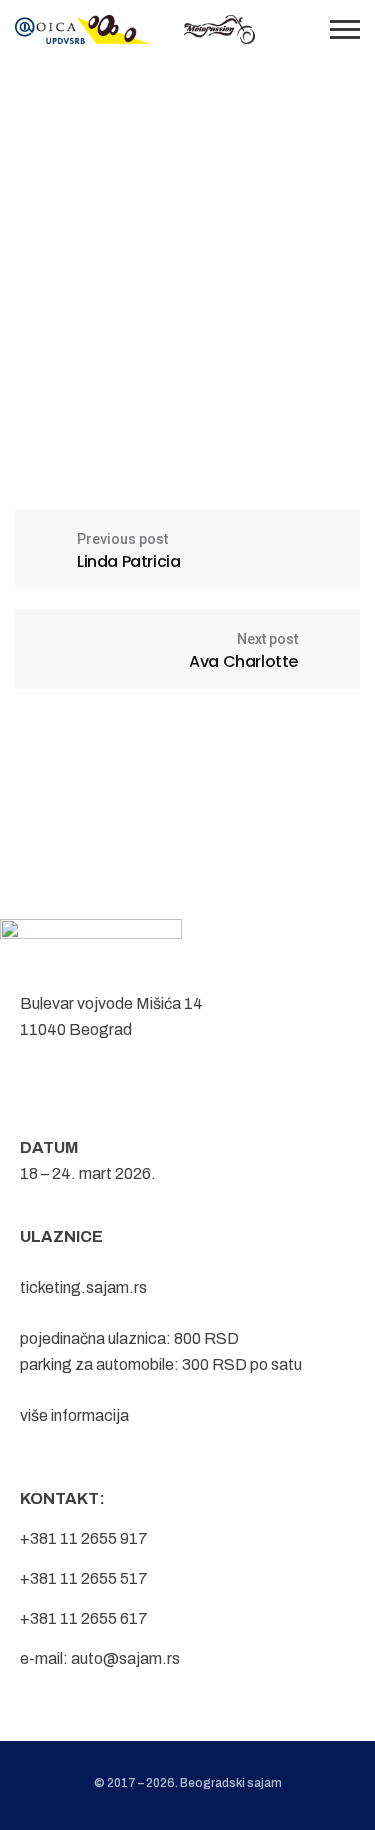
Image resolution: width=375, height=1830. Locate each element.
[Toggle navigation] (345, 29)
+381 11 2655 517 (84, 1578)
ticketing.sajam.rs (83, 1287)
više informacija (74, 1415)
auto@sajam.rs (125, 1658)
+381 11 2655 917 (84, 1538)
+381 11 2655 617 (84, 1618)
